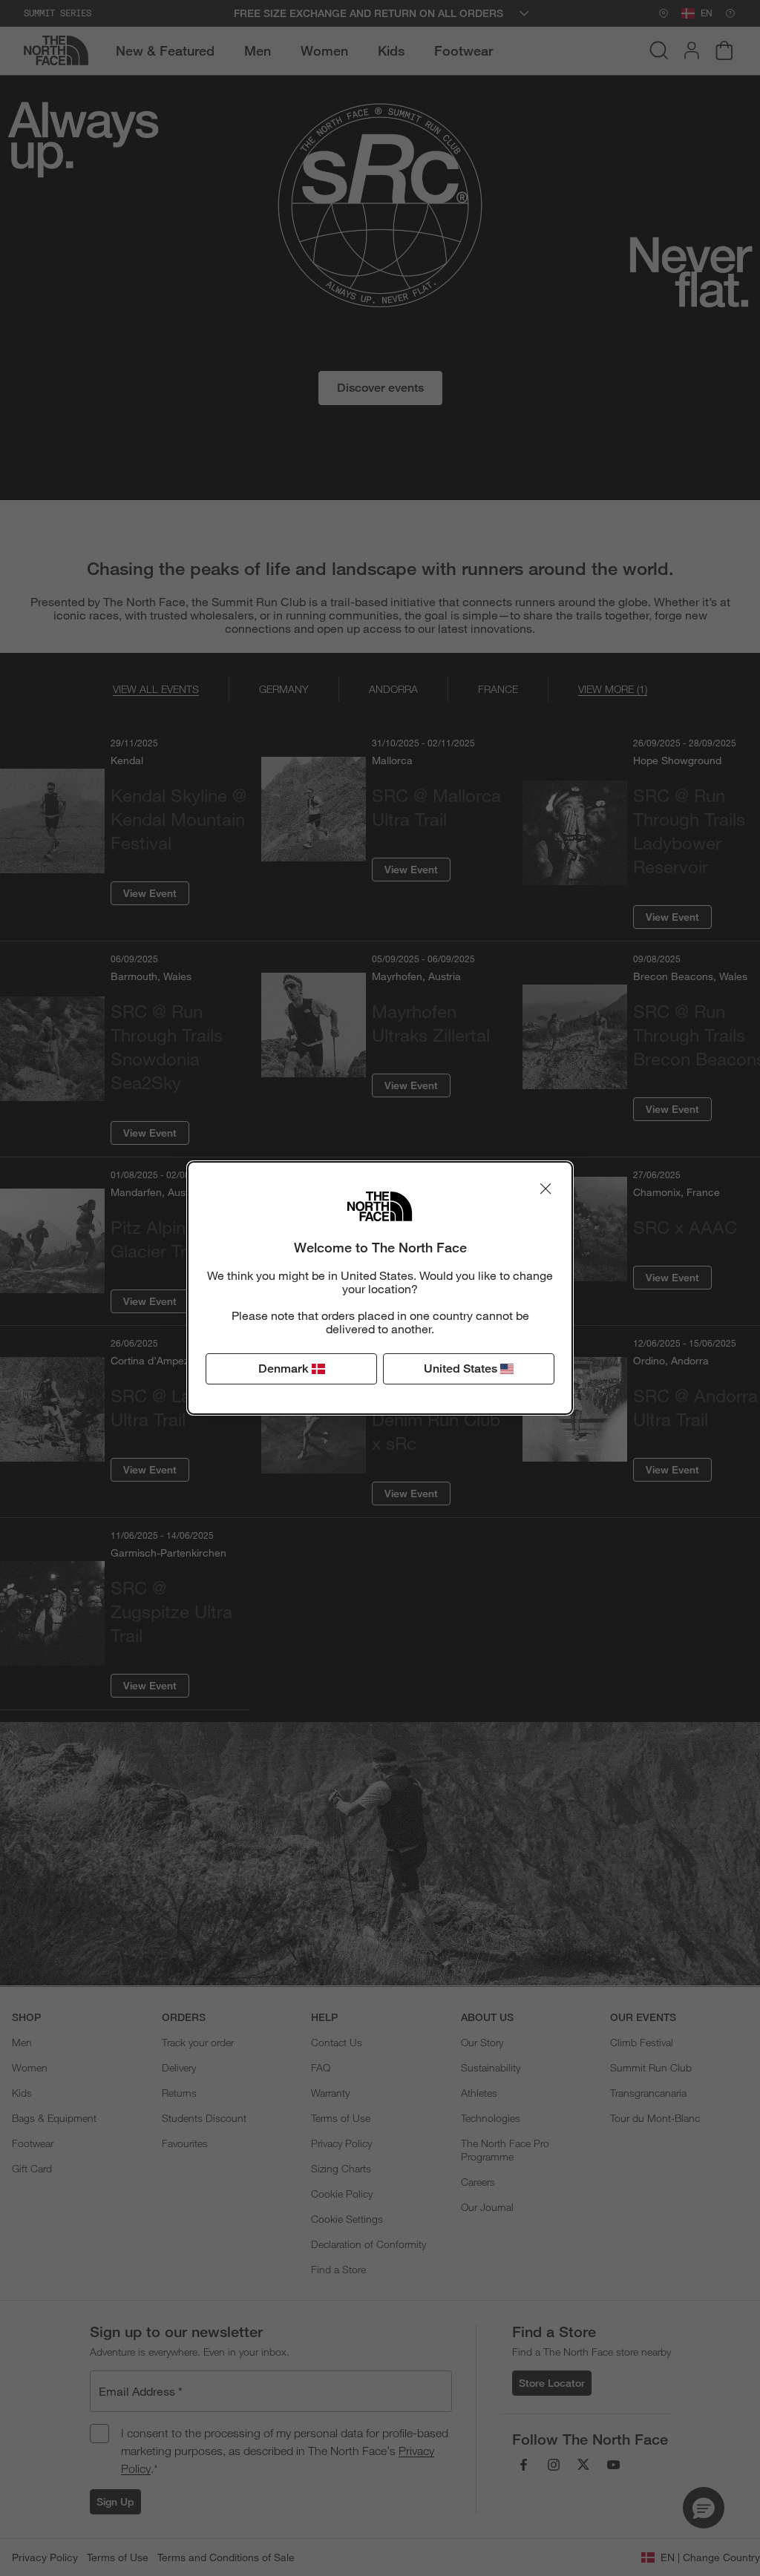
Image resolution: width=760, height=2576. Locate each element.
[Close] (546, 1189)
